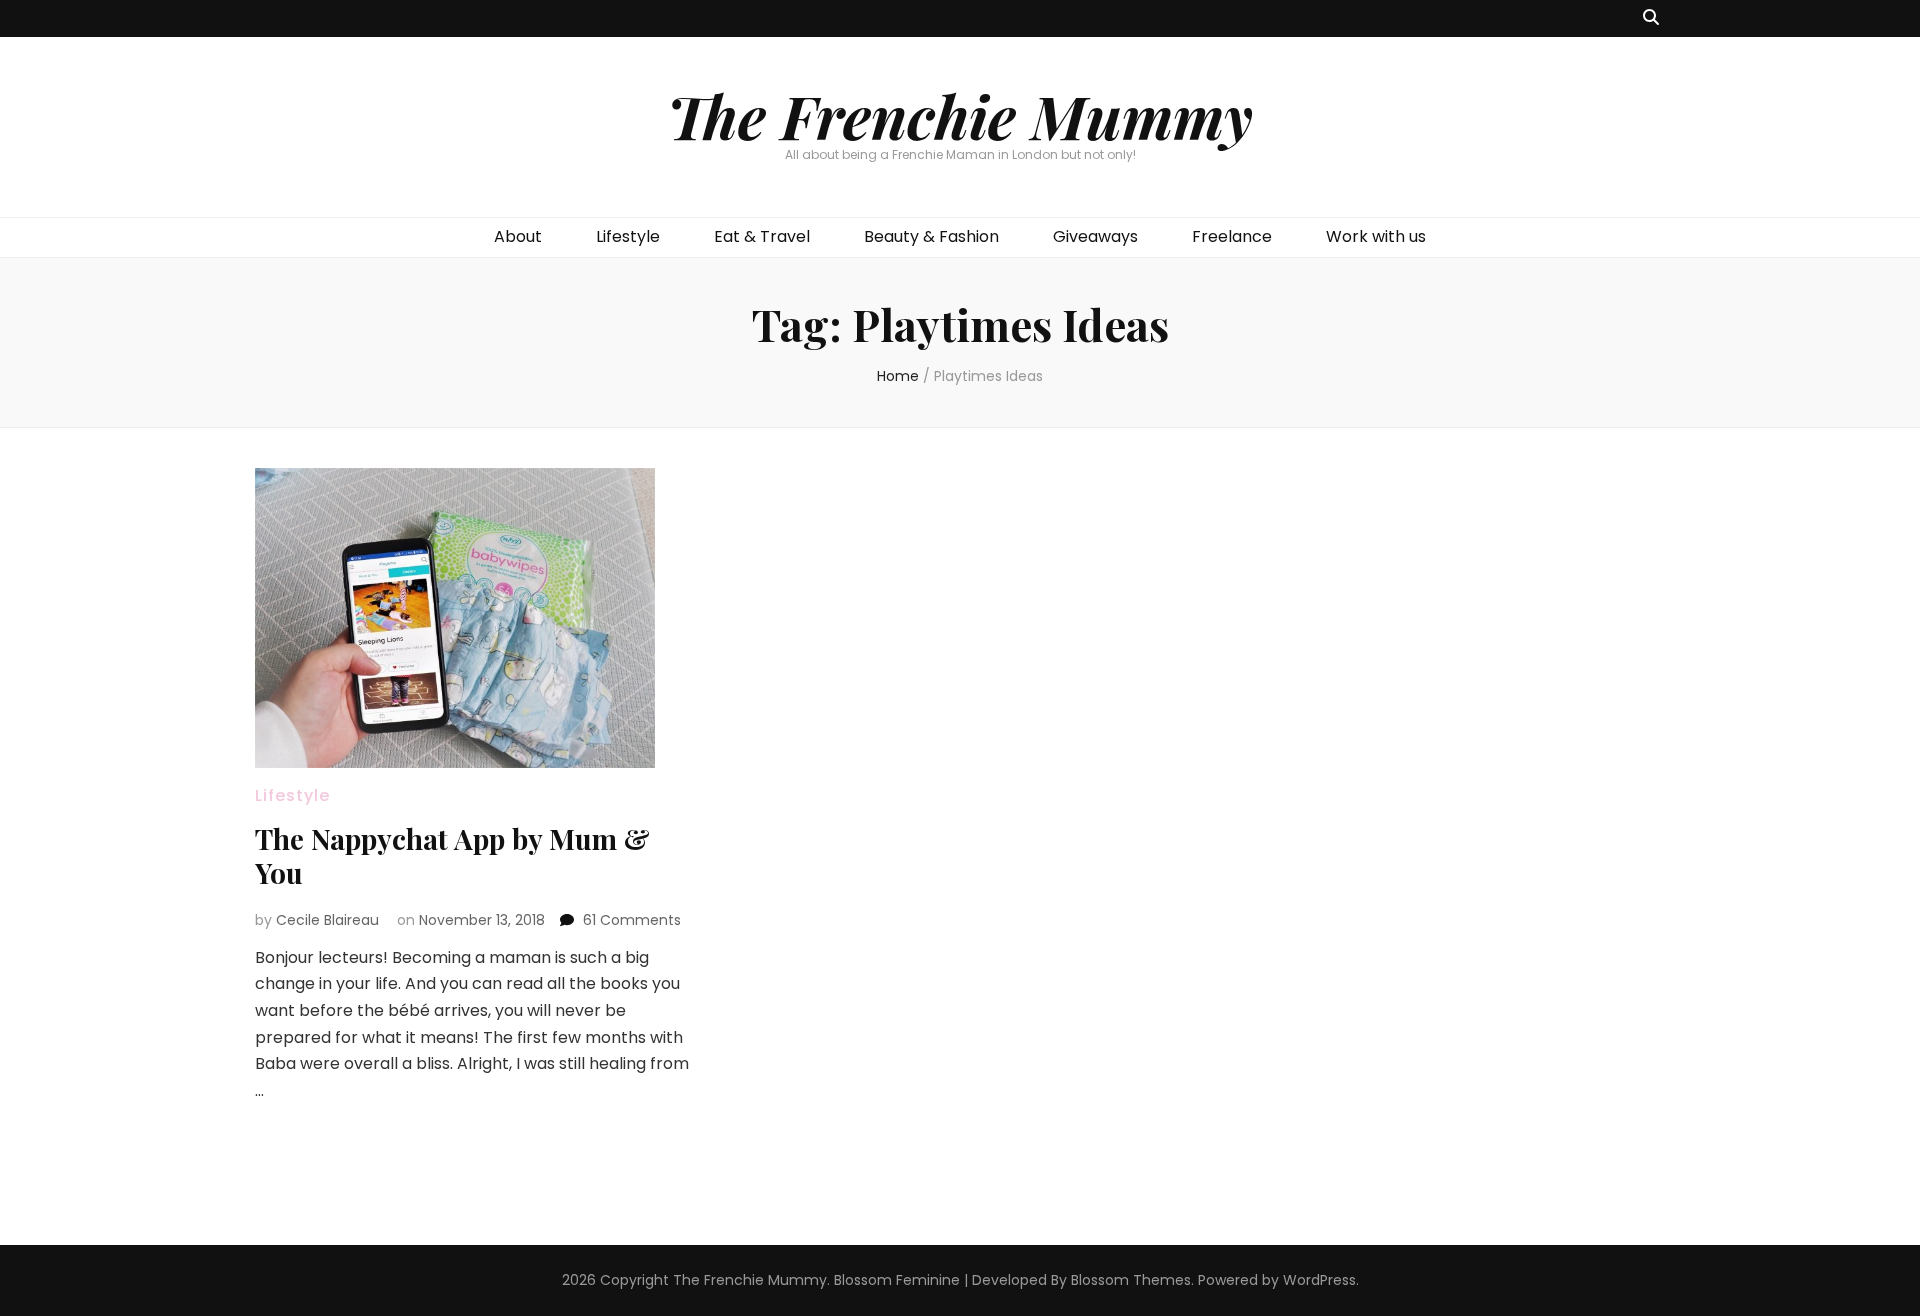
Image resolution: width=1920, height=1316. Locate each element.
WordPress (1319, 1280)
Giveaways (1095, 236)
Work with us (1376, 236)
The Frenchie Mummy (960, 115)
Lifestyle (628, 236)
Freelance (1232, 236)
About (518, 236)
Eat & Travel (762, 236)
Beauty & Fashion (931, 236)
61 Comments (632, 920)
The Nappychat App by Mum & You (452, 855)
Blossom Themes (1131, 1280)
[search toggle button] (1651, 18)
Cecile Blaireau (327, 920)
